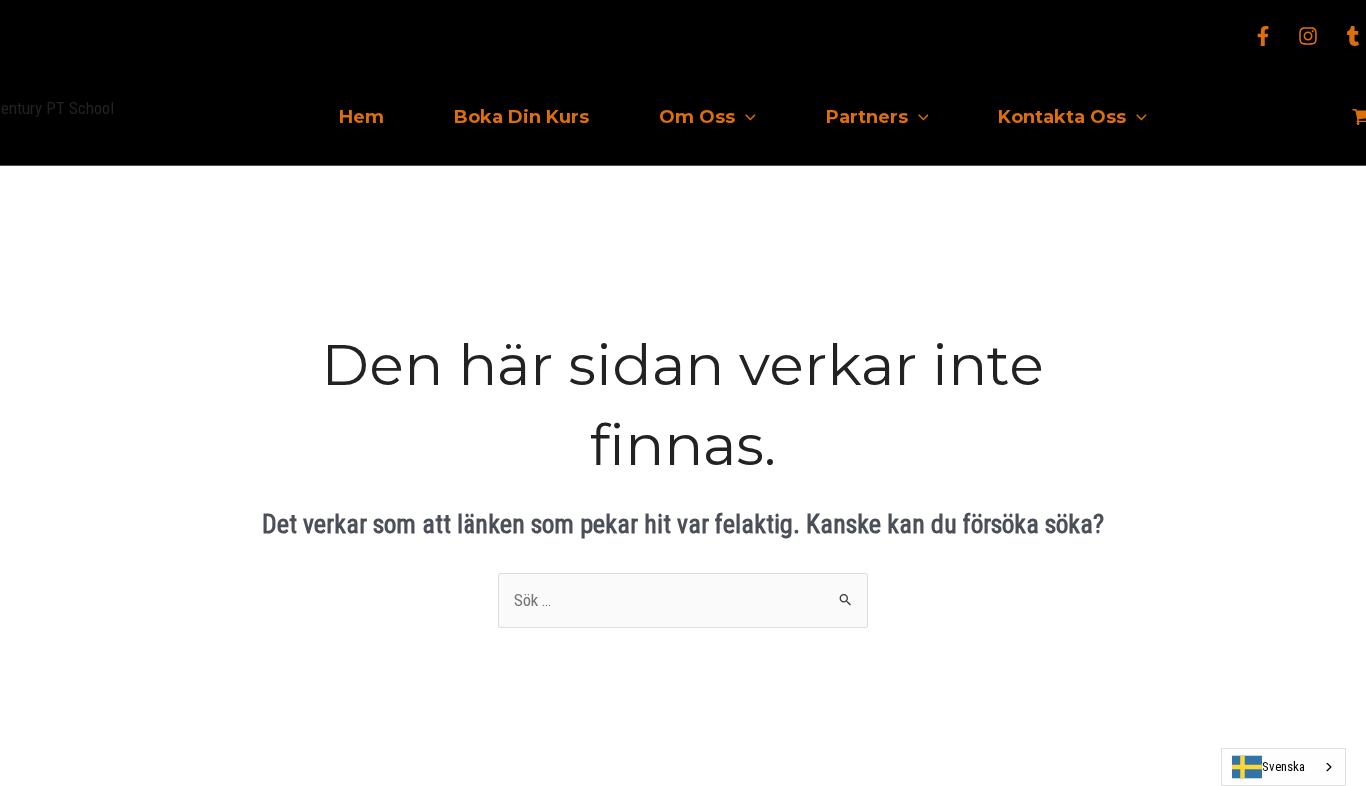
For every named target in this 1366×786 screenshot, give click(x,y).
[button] (745, 117)
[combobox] (1283, 767)
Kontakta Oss (1062, 117)
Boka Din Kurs (521, 117)
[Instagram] (1308, 36)
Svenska (1283, 766)
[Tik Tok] (1353, 36)
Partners (867, 117)
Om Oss (697, 117)
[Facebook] (1263, 36)
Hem (361, 117)
